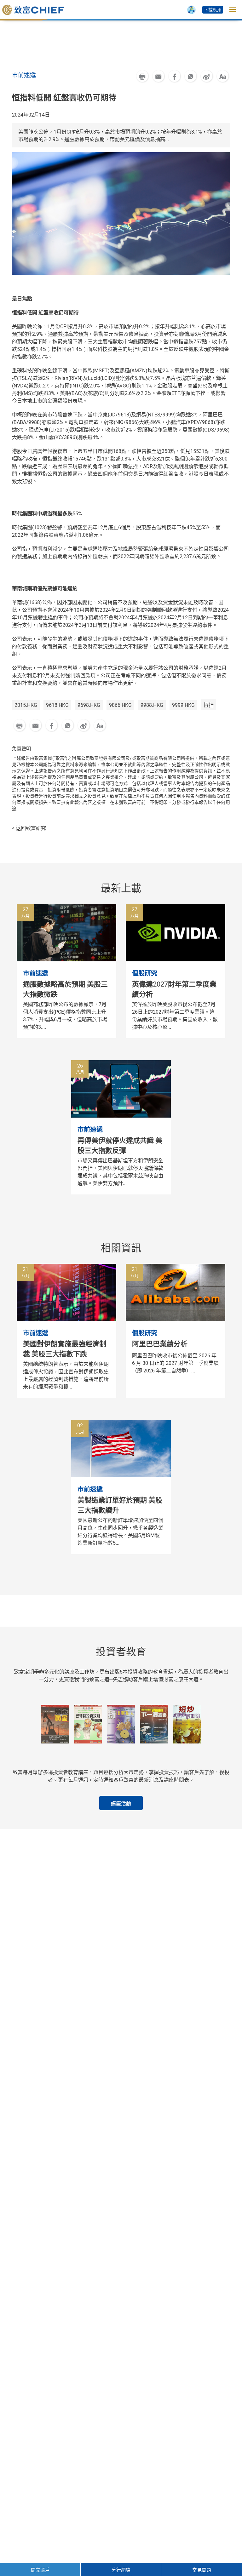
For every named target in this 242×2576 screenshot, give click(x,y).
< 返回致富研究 (29, 828)
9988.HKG (152, 705)
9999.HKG (183, 705)
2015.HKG (26, 705)
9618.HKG (57, 705)
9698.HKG (89, 705)
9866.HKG (120, 705)
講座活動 (121, 1803)
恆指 (209, 705)
